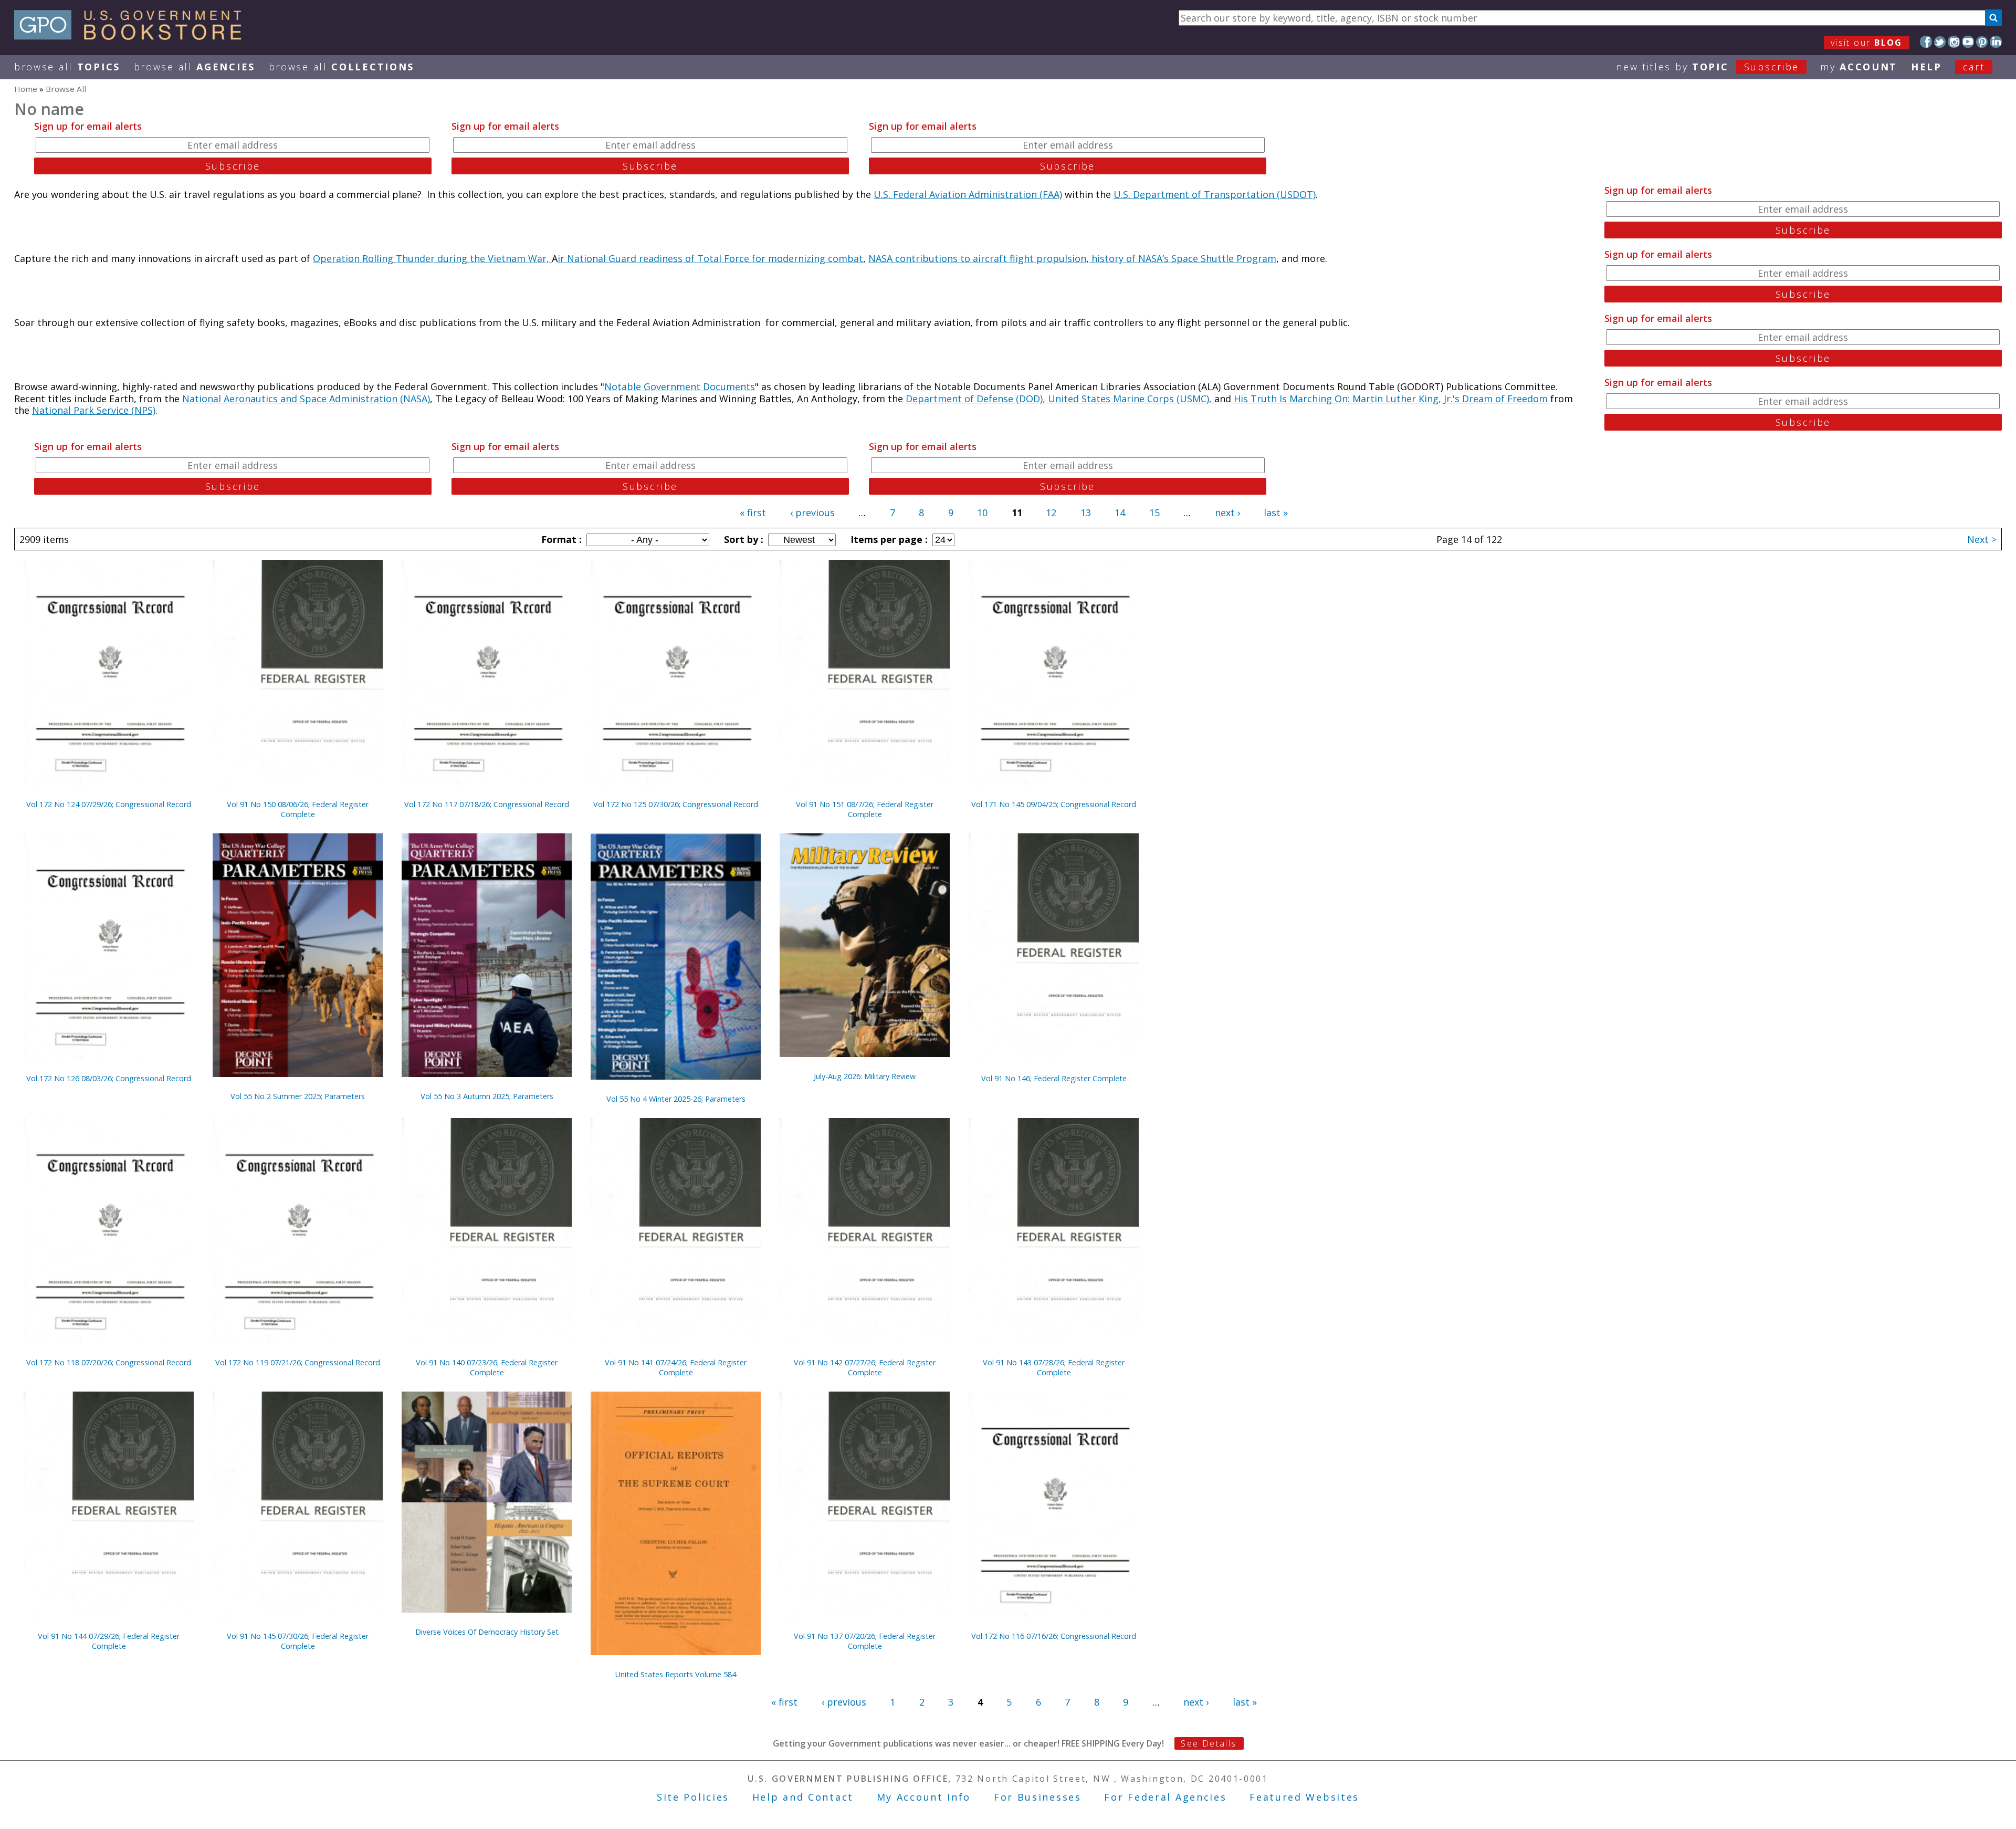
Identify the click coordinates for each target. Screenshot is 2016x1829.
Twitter (1940, 42)
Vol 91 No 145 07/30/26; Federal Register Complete (298, 1641)
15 (1154, 513)
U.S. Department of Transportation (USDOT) (1215, 194)
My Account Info (924, 1797)
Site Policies (693, 1797)
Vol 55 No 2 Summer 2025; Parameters (298, 1096)
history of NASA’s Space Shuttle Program (1183, 258)
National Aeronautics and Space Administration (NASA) (306, 399)
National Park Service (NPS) (94, 410)
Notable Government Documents (680, 386)
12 (1051, 513)
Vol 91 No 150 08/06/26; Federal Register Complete (298, 809)
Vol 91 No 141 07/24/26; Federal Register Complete (676, 1367)
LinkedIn (1996, 42)
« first (753, 513)
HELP (1926, 67)
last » (1276, 513)
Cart (1974, 67)
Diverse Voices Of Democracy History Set (487, 1632)
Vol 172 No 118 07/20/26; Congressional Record (109, 1362)
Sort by (742, 539)
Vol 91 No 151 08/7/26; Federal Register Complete (865, 809)
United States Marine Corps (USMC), (1131, 399)
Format (560, 539)
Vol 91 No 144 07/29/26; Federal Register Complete (109, 1641)
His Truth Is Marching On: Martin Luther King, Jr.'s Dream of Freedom (1391, 399)
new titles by (1708, 67)
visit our (1867, 43)
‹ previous (812, 513)
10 (982, 513)
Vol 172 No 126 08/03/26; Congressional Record (109, 1078)
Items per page (888, 539)
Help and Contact (803, 1797)
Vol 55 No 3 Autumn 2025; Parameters (487, 1096)
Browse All (67, 67)
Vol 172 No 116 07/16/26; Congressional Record (1054, 1636)
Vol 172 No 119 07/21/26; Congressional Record (298, 1362)
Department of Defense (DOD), (977, 399)
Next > (1982, 539)
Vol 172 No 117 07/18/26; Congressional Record (487, 804)
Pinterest (1982, 42)
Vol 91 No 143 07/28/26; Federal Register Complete (1054, 1367)
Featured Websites (1304, 1797)
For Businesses (1038, 1797)
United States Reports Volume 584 (676, 1674)
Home (26, 89)
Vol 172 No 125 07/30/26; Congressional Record (676, 804)
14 (1120, 513)
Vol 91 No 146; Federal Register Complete (1054, 1078)
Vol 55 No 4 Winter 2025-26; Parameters (676, 1099)
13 (1086, 513)
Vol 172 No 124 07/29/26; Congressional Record (109, 804)
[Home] (133, 36)
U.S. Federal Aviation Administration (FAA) (968, 194)
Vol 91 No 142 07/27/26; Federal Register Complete (865, 1367)
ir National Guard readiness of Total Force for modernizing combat (710, 258)
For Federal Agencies (1165, 1797)
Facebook (1926, 42)
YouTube (1968, 42)
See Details (1209, 1743)
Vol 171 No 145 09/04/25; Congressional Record (1054, 804)
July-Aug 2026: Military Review (865, 1076)
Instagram (1954, 42)
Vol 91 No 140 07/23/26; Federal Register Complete (487, 1367)
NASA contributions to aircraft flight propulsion (977, 258)
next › (1227, 513)
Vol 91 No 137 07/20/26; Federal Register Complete (865, 1641)
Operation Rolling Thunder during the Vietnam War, (432, 258)
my (1859, 67)
